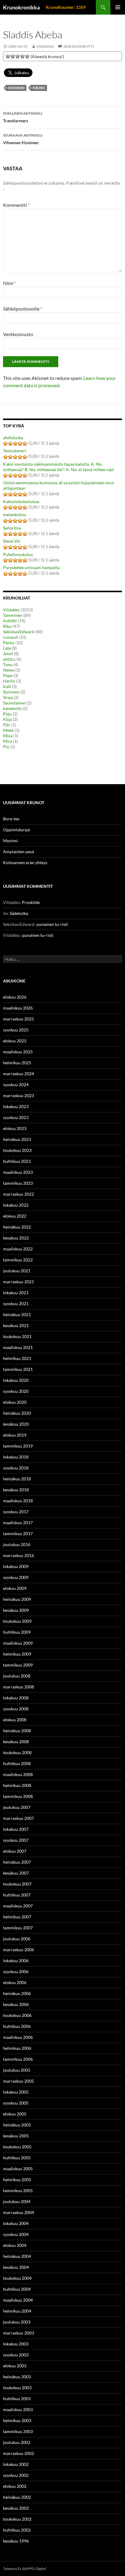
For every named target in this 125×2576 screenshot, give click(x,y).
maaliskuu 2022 (18, 1249)
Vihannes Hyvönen (23, 139)
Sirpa (8, 697)
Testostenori (15, 451)
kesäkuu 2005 (16, 2136)
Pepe (8, 675)
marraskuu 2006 (19, 1950)
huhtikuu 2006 (17, 2026)
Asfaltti (10, 621)
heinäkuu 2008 (17, 1731)
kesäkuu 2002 (16, 2508)
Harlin (9, 681)
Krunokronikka (21, 7)
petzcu (9, 659)
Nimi (9, 283)
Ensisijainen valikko (118, 7)
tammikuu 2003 (18, 2431)
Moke (8, 730)
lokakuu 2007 (16, 1829)
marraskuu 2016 (19, 1555)
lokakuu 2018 (16, 1457)
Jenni (8, 654)
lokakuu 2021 (16, 1293)
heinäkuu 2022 (17, 1227)
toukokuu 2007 (17, 1884)
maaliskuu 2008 (18, 1774)
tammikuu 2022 (18, 1260)
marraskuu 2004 (19, 2212)
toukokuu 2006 (17, 2015)
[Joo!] (18, 56)
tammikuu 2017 (18, 1533)
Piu (6, 747)
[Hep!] (22, 56)
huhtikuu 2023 (17, 1161)
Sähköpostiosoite (23, 309)
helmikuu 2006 (17, 2048)
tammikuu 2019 (18, 1446)
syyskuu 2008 (16, 1709)
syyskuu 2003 (16, 2355)
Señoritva (12, 528)
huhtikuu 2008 (17, 1763)
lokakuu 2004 (16, 2223)
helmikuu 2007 (17, 1917)
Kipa (7, 719)
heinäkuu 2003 (17, 2377)
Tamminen (13, 615)
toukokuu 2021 (17, 1336)
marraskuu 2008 (19, 1687)
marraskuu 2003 (19, 2333)
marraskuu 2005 (19, 2081)
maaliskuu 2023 (18, 1172)
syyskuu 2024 (16, 1085)
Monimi (10, 841)
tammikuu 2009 (18, 1665)
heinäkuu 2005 (17, 2125)
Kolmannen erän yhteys (25, 862)
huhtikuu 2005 (17, 2158)
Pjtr (7, 725)
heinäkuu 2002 (17, 2497)
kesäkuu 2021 (16, 1325)
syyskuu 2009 (16, 1577)
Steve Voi (12, 541)
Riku (7, 626)
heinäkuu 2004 (17, 2256)
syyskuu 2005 (16, 2103)
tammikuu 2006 (18, 2059)
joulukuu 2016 (17, 1544)
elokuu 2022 (15, 1216)
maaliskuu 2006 (18, 2037)
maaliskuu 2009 (18, 1643)
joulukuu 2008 (17, 1676)
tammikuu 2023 (18, 1183)
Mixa (8, 736)
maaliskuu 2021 (18, 1347)
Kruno (39, 88)
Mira (8, 741)
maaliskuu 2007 (18, 1906)
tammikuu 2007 (18, 1928)
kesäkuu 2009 (16, 1610)
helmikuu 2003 (17, 2420)
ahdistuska (13, 438)
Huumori (16, 88)
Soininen (11, 692)
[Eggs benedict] (8, 56)
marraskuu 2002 (19, 2453)
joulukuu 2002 (17, 2442)
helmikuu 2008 (17, 1785)
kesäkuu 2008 (16, 1742)
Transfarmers (23, 117)
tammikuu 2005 (18, 2190)
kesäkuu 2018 (16, 1490)
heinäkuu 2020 (17, 1413)
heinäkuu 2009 (17, 1599)
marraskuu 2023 (19, 1095)
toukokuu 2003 (17, 2388)
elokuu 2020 (15, 1402)
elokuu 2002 (15, 2486)
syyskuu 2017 (16, 1512)
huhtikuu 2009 (17, 1632)
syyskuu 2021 (16, 1304)
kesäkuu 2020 (16, 1424)
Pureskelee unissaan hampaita (31, 567)
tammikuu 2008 (18, 1796)
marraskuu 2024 (19, 1074)
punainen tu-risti (52, 924)
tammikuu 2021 (18, 1369)
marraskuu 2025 (19, 1019)
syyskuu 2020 (16, 1391)
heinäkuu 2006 (17, 1993)
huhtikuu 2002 (17, 2530)
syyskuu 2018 (16, 1468)
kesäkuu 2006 (16, 2004)
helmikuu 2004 (17, 2311)
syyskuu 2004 (16, 2234)
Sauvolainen (14, 703)
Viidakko (45, 46)
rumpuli (11, 637)
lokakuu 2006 (16, 1961)
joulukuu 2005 (17, 2070)
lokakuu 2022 (16, 1205)
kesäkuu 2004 (16, 2267)
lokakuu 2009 (16, 1566)
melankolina (15, 515)
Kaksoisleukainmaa (21, 501)
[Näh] (13, 56)
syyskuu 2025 (16, 1030)
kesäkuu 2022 (16, 1238)
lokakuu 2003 (16, 2344)
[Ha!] (27, 56)
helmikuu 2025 (17, 1063)
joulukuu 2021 (17, 1271)
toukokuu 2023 (17, 1150)
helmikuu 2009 (17, 1654)
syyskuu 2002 (16, 2475)
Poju (7, 714)
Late (7, 648)
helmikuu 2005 (17, 2180)
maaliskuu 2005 (18, 2169)
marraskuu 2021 (19, 1282)
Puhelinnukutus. (18, 554)
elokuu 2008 (15, 1720)
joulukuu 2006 (17, 1939)
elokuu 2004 (15, 2245)
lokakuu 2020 (16, 1380)
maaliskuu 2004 (18, 2300)
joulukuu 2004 (17, 2201)
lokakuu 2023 (16, 1106)
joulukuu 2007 (17, 1807)
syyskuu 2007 (16, 1840)
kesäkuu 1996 (16, 2541)
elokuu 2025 (15, 1041)
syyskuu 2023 (16, 1117)
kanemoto (12, 708)
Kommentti (16, 205)
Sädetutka (19, 913)
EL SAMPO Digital (32, 2569)
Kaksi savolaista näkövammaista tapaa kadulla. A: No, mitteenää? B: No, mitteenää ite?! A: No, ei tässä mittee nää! (59, 467)
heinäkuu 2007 (17, 1862)
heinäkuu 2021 (17, 1314)
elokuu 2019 (15, 1435)
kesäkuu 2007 (16, 1873)
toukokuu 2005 (17, 2147)
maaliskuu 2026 (18, 1008)
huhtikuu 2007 (17, 1895)
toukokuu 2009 (17, 1621)
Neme (9, 670)
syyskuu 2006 (16, 1971)
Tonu (8, 664)
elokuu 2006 (15, 1982)
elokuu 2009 (15, 1588)
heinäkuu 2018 (17, 1479)
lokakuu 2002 (16, 2464)
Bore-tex (11, 819)
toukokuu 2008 (17, 1752)
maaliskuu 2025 (18, 1052)
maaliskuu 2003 (18, 2409)
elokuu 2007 (15, 1851)
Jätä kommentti (79, 46)
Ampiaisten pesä (19, 852)
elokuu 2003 (15, 2366)
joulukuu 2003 (17, 2322)
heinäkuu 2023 (17, 1139)
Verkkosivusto (18, 334)
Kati (7, 686)
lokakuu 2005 (16, 2092)
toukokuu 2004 (17, 2278)
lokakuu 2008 (16, 1698)
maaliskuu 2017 (18, 1523)
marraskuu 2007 (19, 1818)
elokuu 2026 (15, 997)
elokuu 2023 (15, 1128)
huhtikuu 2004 (17, 2289)
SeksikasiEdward (19, 632)
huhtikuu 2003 (17, 2399)
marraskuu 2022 (19, 1194)
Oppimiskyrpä (16, 830)
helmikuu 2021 (17, 1358)
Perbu (9, 643)
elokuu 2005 (15, 2114)
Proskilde (31, 902)
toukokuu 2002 (17, 2519)
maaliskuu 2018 (18, 1501)
